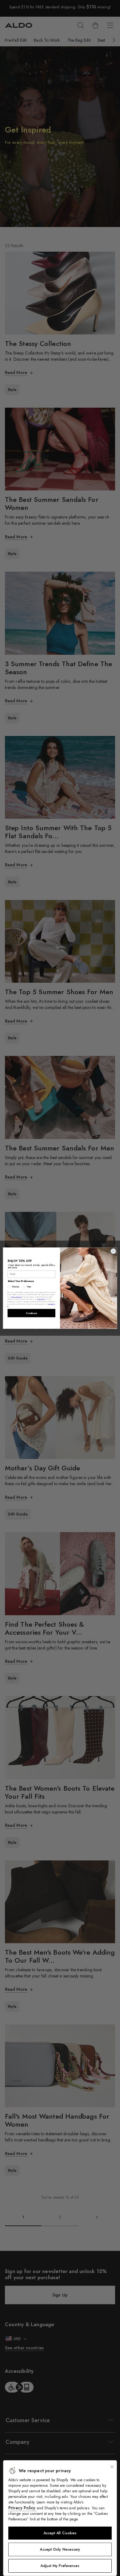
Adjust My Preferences (60, 2566)
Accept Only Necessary (60, 2549)
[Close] (112, 2467)
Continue (31, 1313)
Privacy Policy (23, 2508)
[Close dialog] (113, 1251)
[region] (60, 2518)
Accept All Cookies (60, 2533)
